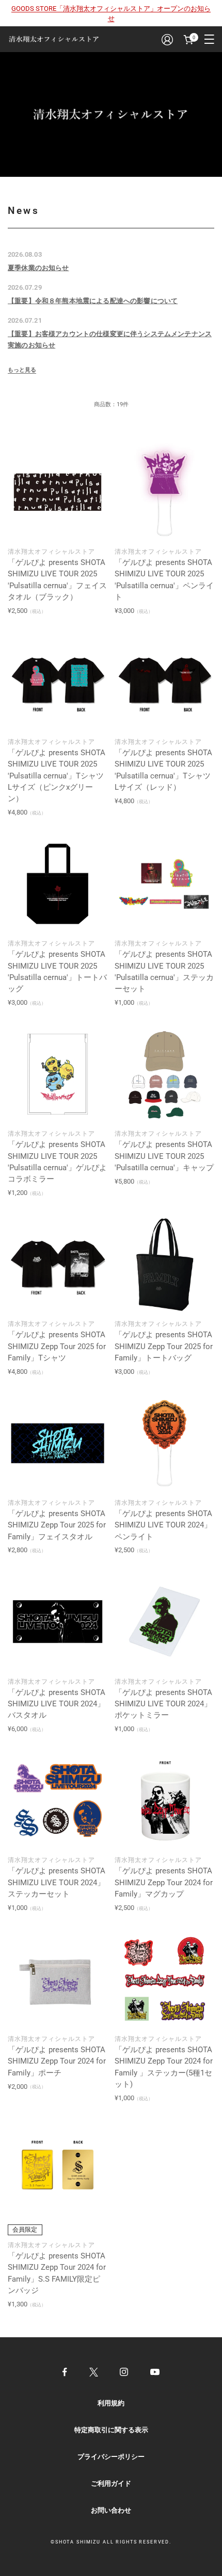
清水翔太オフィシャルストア (51, 552)
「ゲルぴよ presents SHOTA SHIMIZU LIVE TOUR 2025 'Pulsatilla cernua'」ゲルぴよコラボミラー (57, 1162)
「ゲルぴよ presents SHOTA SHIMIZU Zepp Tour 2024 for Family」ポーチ (57, 2061)
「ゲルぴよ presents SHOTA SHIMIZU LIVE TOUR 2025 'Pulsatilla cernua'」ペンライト (164, 580)
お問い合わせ (111, 2510)
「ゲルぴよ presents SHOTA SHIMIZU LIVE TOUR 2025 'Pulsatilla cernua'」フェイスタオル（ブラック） (57, 580)
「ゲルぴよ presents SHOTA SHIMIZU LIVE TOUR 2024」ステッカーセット (57, 1882)
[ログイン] (167, 39)
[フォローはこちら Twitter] (94, 2372)
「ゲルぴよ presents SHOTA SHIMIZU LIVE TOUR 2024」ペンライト (163, 1525)
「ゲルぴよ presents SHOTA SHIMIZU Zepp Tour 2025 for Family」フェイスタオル (57, 1525)
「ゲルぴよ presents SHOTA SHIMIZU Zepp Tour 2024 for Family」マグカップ (164, 1882)
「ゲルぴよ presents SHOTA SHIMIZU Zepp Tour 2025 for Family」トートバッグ (164, 1346)
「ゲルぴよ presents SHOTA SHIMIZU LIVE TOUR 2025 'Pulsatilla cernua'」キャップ (164, 1156)
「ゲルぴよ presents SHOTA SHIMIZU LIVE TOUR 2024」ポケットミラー (163, 1704)
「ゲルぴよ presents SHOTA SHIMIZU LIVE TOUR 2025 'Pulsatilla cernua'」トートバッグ (57, 971)
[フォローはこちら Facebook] (65, 2372)
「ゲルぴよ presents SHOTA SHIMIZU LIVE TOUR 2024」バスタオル (57, 1704)
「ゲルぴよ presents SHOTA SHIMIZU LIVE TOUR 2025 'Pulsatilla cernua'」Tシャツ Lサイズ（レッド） (163, 770)
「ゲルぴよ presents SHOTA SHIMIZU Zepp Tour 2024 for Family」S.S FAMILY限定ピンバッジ (57, 2273)
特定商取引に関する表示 (111, 2430)
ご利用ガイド (111, 2483)
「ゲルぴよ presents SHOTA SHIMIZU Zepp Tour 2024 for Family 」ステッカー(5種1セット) (164, 2067)
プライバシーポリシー (111, 2457)
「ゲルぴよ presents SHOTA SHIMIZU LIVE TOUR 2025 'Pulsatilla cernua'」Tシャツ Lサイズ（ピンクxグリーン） (57, 776)
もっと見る (22, 370)
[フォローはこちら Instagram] (124, 2372)
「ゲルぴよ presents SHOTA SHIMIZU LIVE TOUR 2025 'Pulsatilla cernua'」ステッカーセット (164, 971)
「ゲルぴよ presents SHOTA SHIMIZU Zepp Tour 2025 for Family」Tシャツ (57, 1346)
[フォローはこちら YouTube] (155, 2372)
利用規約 (111, 2403)
